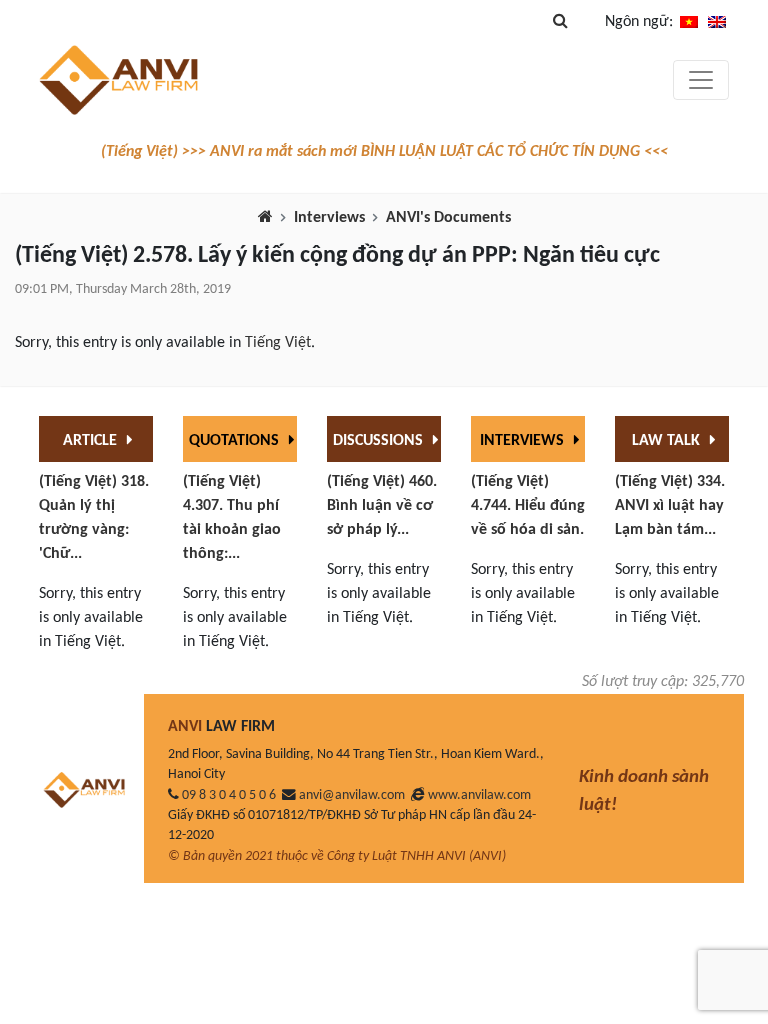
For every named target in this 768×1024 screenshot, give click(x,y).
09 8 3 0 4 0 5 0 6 (229, 795)
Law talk (668, 441)
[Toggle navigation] (701, 80)
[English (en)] (717, 22)
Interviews (329, 218)
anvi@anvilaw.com (352, 795)
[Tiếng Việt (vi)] (689, 22)
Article (92, 441)
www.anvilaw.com (479, 795)
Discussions (380, 441)
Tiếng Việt (278, 343)
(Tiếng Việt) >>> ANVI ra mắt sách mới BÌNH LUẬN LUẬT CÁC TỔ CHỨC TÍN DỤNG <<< (384, 152)
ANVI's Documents (448, 218)
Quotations (236, 441)
